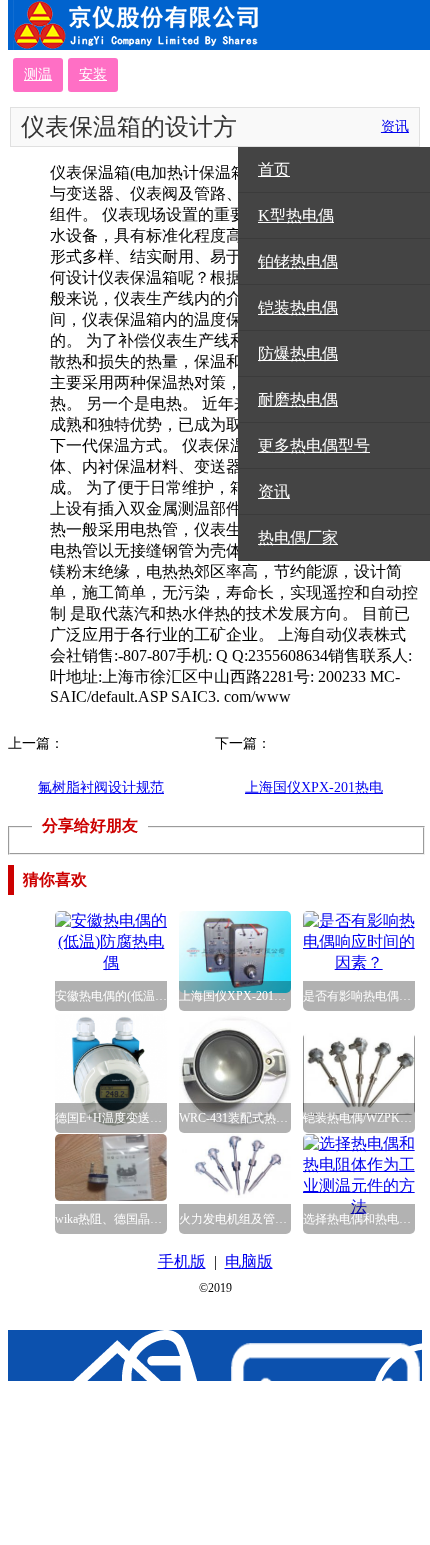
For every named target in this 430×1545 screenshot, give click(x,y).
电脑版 (249, 1261)
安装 (93, 74)
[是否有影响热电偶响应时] (359, 962)
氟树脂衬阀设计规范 (101, 787)
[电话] (135, 1437)
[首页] (31, 1437)
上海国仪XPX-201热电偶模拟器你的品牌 (314, 798)
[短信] (238, 1437)
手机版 (182, 1261)
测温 (38, 74)
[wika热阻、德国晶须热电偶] (111, 1195)
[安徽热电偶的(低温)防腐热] (111, 962)
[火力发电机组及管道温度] (235, 1192)
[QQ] (342, 1437)
